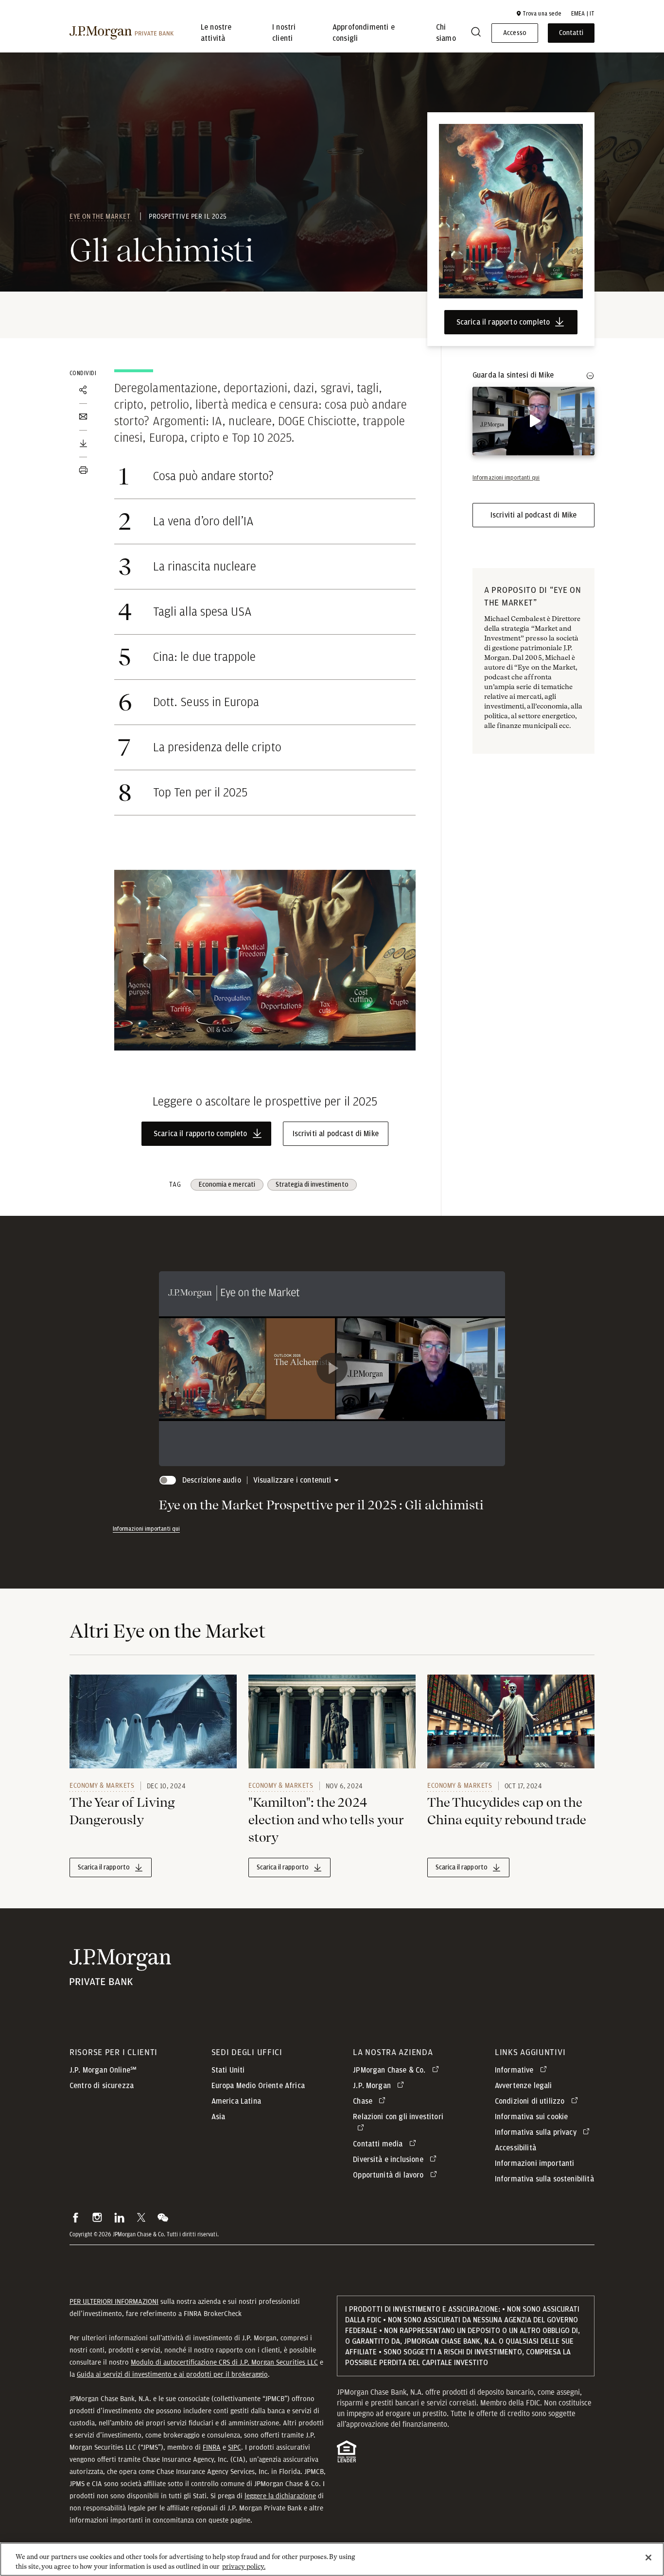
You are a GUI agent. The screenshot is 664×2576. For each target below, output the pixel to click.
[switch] (533, 469)
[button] (539, 14)
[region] (332, 2559)
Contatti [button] (571, 33)
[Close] (648, 2558)
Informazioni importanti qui (146, 1529)
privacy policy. (244, 2566)
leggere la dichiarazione (280, 2496)
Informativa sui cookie (532, 2117)
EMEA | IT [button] (583, 14)
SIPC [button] (235, 2447)
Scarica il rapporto (104, 1867)
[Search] (476, 33)
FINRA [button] (212, 2447)
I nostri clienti (284, 33)
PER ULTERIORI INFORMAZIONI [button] (114, 2301)
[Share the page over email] (83, 417)
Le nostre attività (216, 33)
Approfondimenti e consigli (364, 33)
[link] (153, 1722)
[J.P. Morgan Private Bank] (122, 33)
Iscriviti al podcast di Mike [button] (336, 1134)
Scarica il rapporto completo (503, 322)
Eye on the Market (101, 216)
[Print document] (83, 470)
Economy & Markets (102, 1785)
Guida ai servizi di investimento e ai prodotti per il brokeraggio (172, 2374)
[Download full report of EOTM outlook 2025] (83, 444)
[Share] (83, 390)
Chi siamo (446, 33)
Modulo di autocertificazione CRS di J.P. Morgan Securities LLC (224, 2362)
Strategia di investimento (312, 1185)
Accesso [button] (515, 33)
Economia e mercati (227, 1185)
